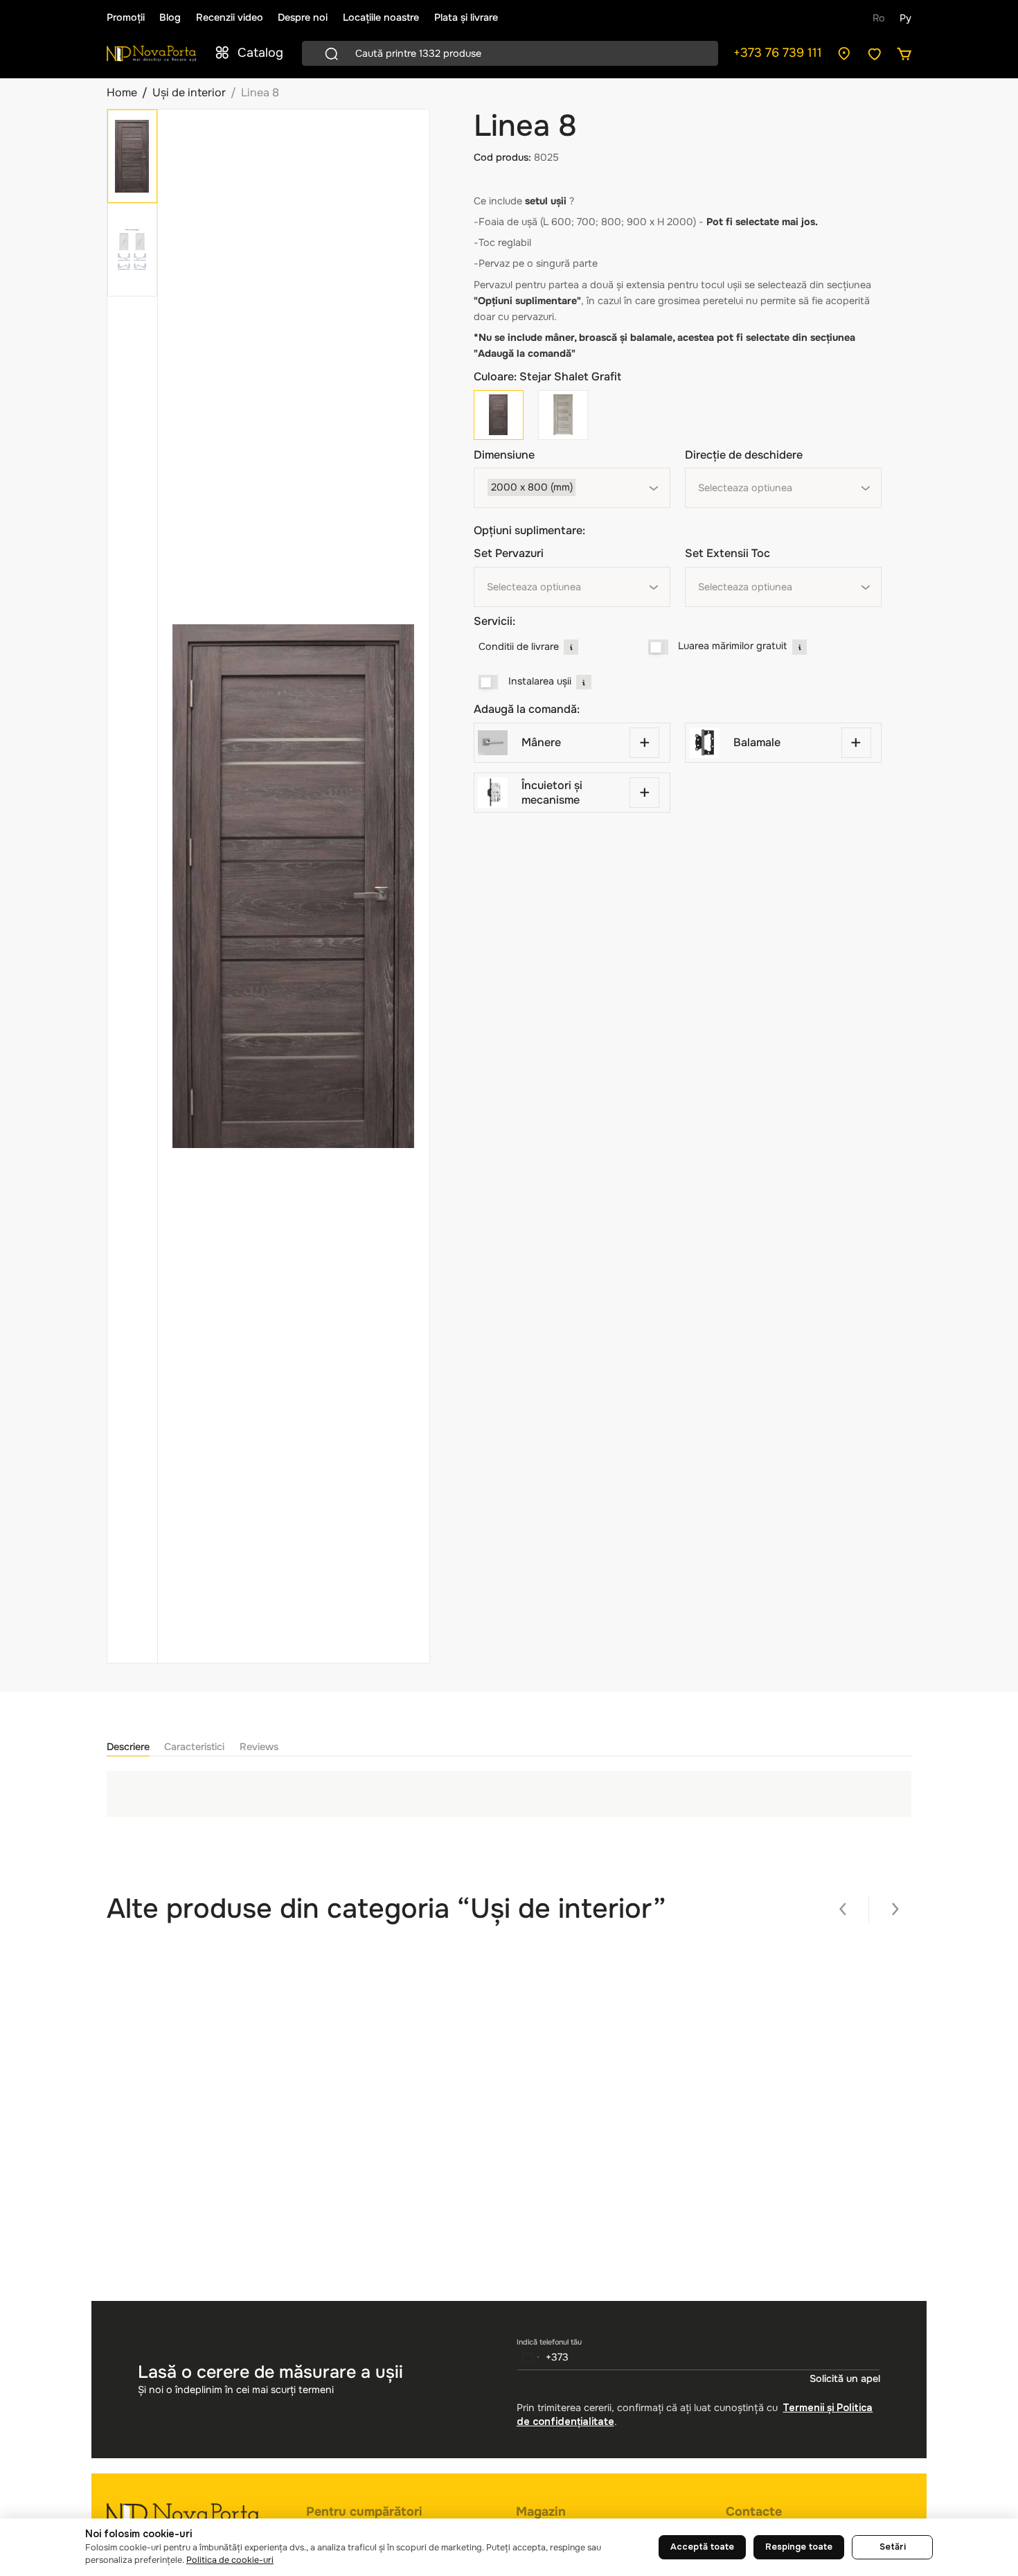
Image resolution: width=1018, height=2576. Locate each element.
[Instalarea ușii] (489, 682)
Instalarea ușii (540, 681)
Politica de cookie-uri (230, 2560)
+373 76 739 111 (778, 53)
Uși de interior (189, 92)
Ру (905, 18)
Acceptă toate (702, 2547)
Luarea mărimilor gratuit (732, 646)
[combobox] (572, 488)
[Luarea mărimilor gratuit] (658, 647)
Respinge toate (799, 2547)
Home (122, 92)
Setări (893, 2547)
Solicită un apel (845, 2379)
